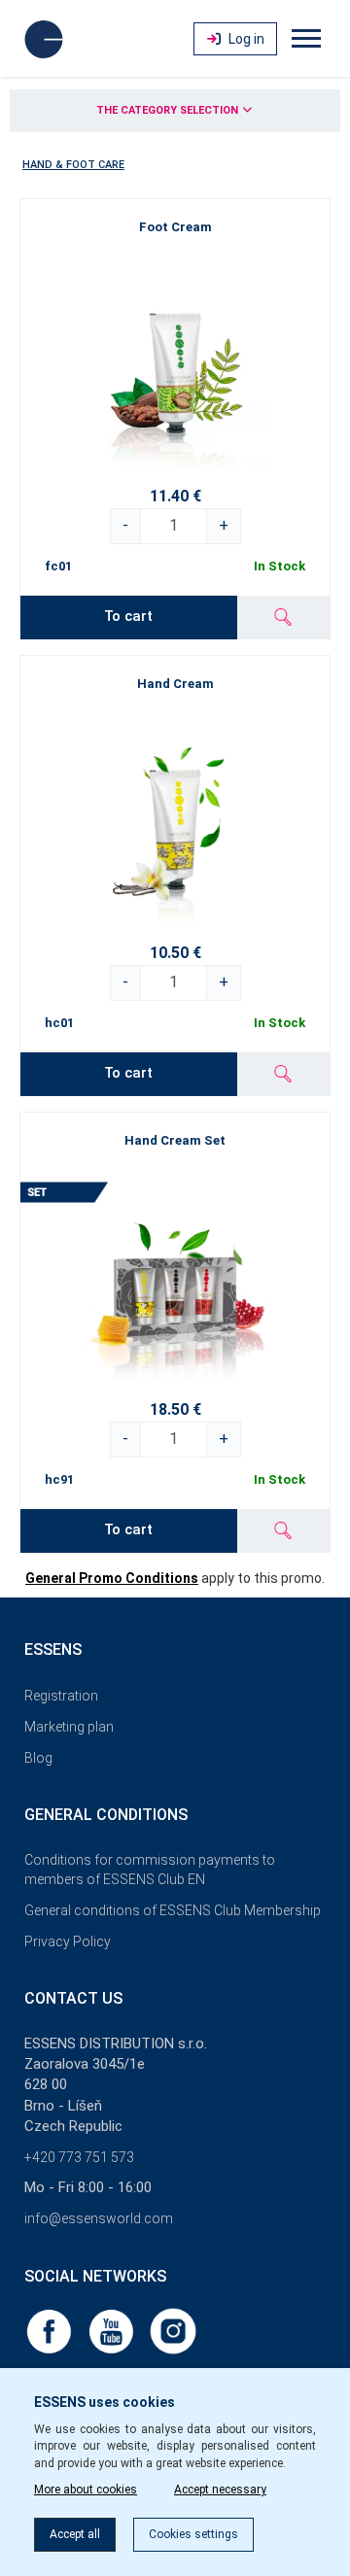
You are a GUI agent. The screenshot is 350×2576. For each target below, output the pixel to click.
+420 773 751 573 (79, 2157)
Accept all (75, 2534)
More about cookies (86, 2490)
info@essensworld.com (99, 2218)
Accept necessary (220, 2490)
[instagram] (173, 2330)
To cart (128, 616)
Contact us (73, 1998)
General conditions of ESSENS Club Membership (173, 1910)
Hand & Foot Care (73, 165)
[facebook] (51, 2330)
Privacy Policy (68, 1941)
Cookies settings (193, 2534)
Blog (38, 1758)
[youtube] (113, 2330)
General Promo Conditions (112, 1578)
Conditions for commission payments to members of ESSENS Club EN (150, 1870)
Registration (61, 1696)
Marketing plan (69, 1727)
